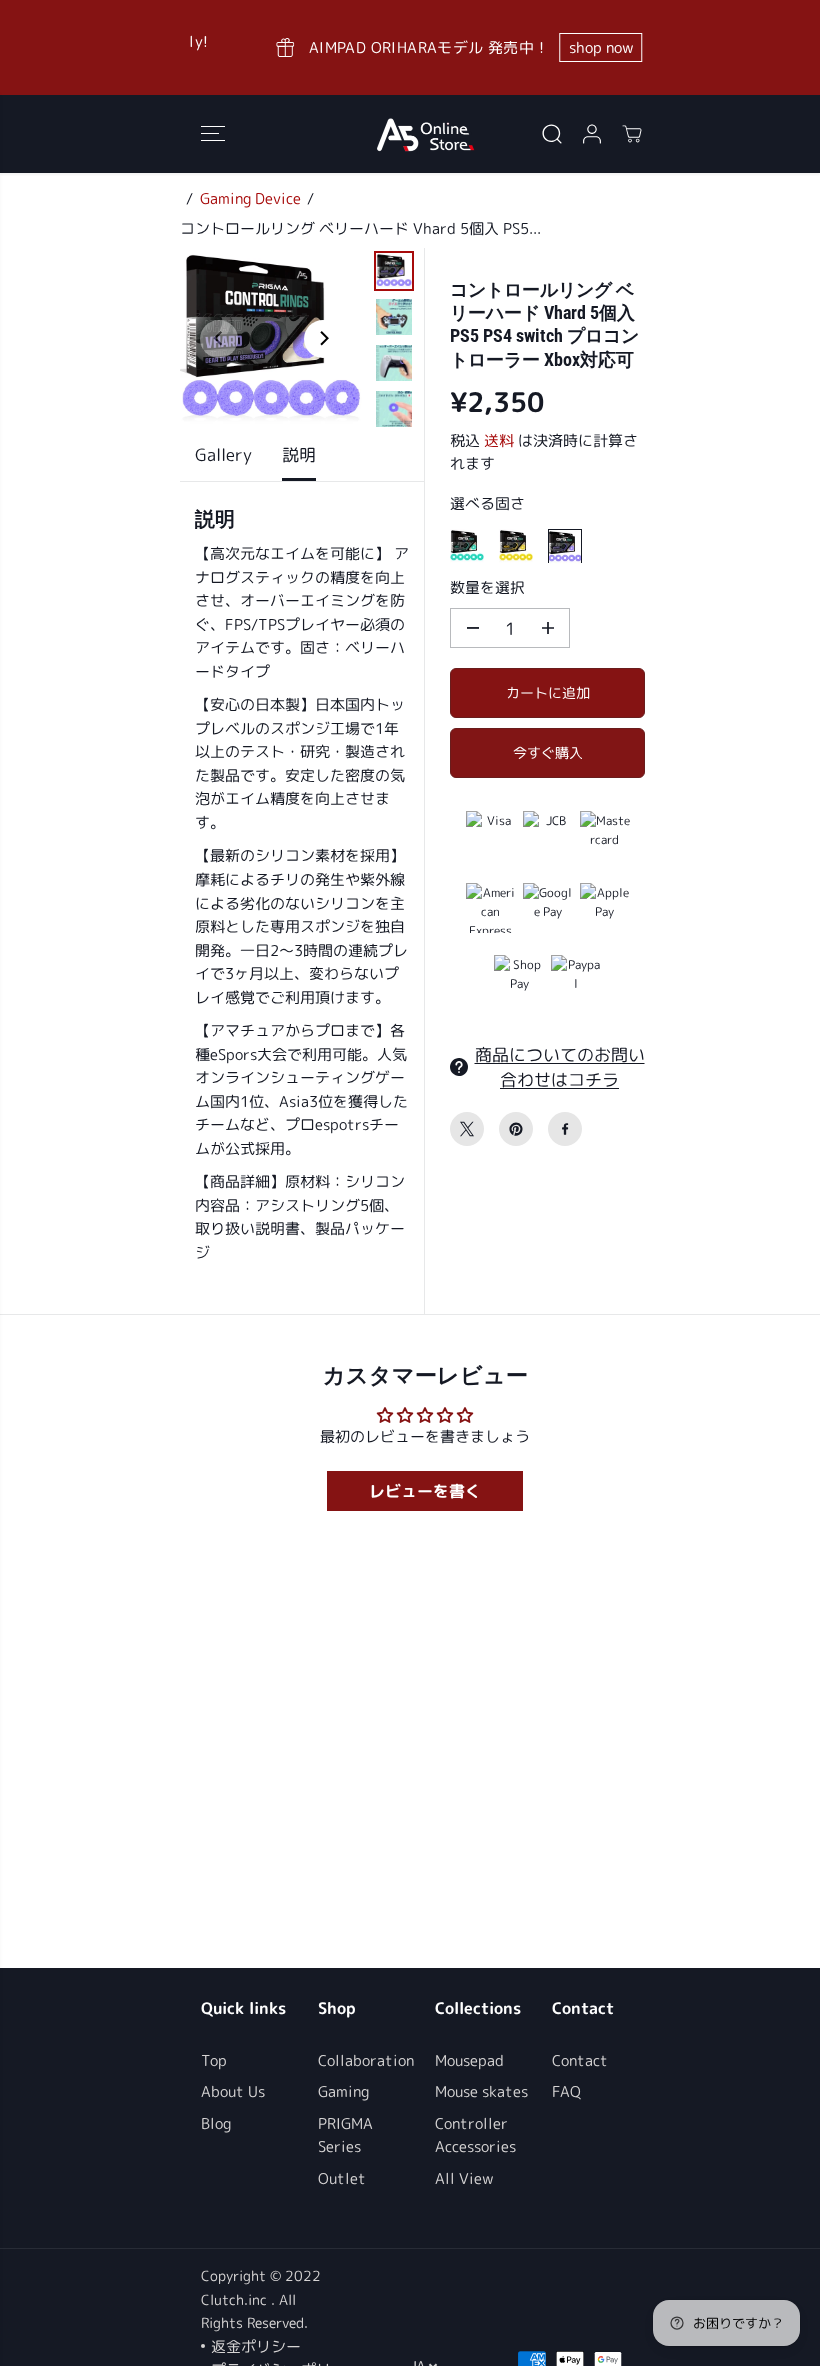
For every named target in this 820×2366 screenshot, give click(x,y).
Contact (580, 2060)
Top (214, 2060)
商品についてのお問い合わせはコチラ (560, 1067)
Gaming (343, 2091)
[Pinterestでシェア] (516, 1129)
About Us (233, 2091)
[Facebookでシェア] (565, 1129)
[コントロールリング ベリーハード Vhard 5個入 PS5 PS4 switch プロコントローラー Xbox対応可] (565, 546)
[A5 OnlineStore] (425, 134)
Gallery (223, 454)
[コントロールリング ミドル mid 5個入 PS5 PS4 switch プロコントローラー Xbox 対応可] (467, 546)
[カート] (632, 134)
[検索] (552, 134)
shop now (567, 47)
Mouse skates (481, 2091)
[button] (213, 134)
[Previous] (219, 339)
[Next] (323, 339)
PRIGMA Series (345, 2135)
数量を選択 (487, 587)
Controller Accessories (475, 2135)
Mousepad (469, 2060)
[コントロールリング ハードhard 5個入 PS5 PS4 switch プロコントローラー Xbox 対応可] (516, 546)
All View (464, 2178)
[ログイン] (592, 134)
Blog (216, 2123)
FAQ (566, 2091)
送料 (499, 440)
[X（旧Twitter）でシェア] (467, 1129)
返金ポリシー (256, 2346)
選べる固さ (487, 503)
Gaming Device (250, 198)
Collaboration (366, 2060)
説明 (299, 454)
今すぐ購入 (548, 752)
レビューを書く (425, 1491)
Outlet (342, 2178)
